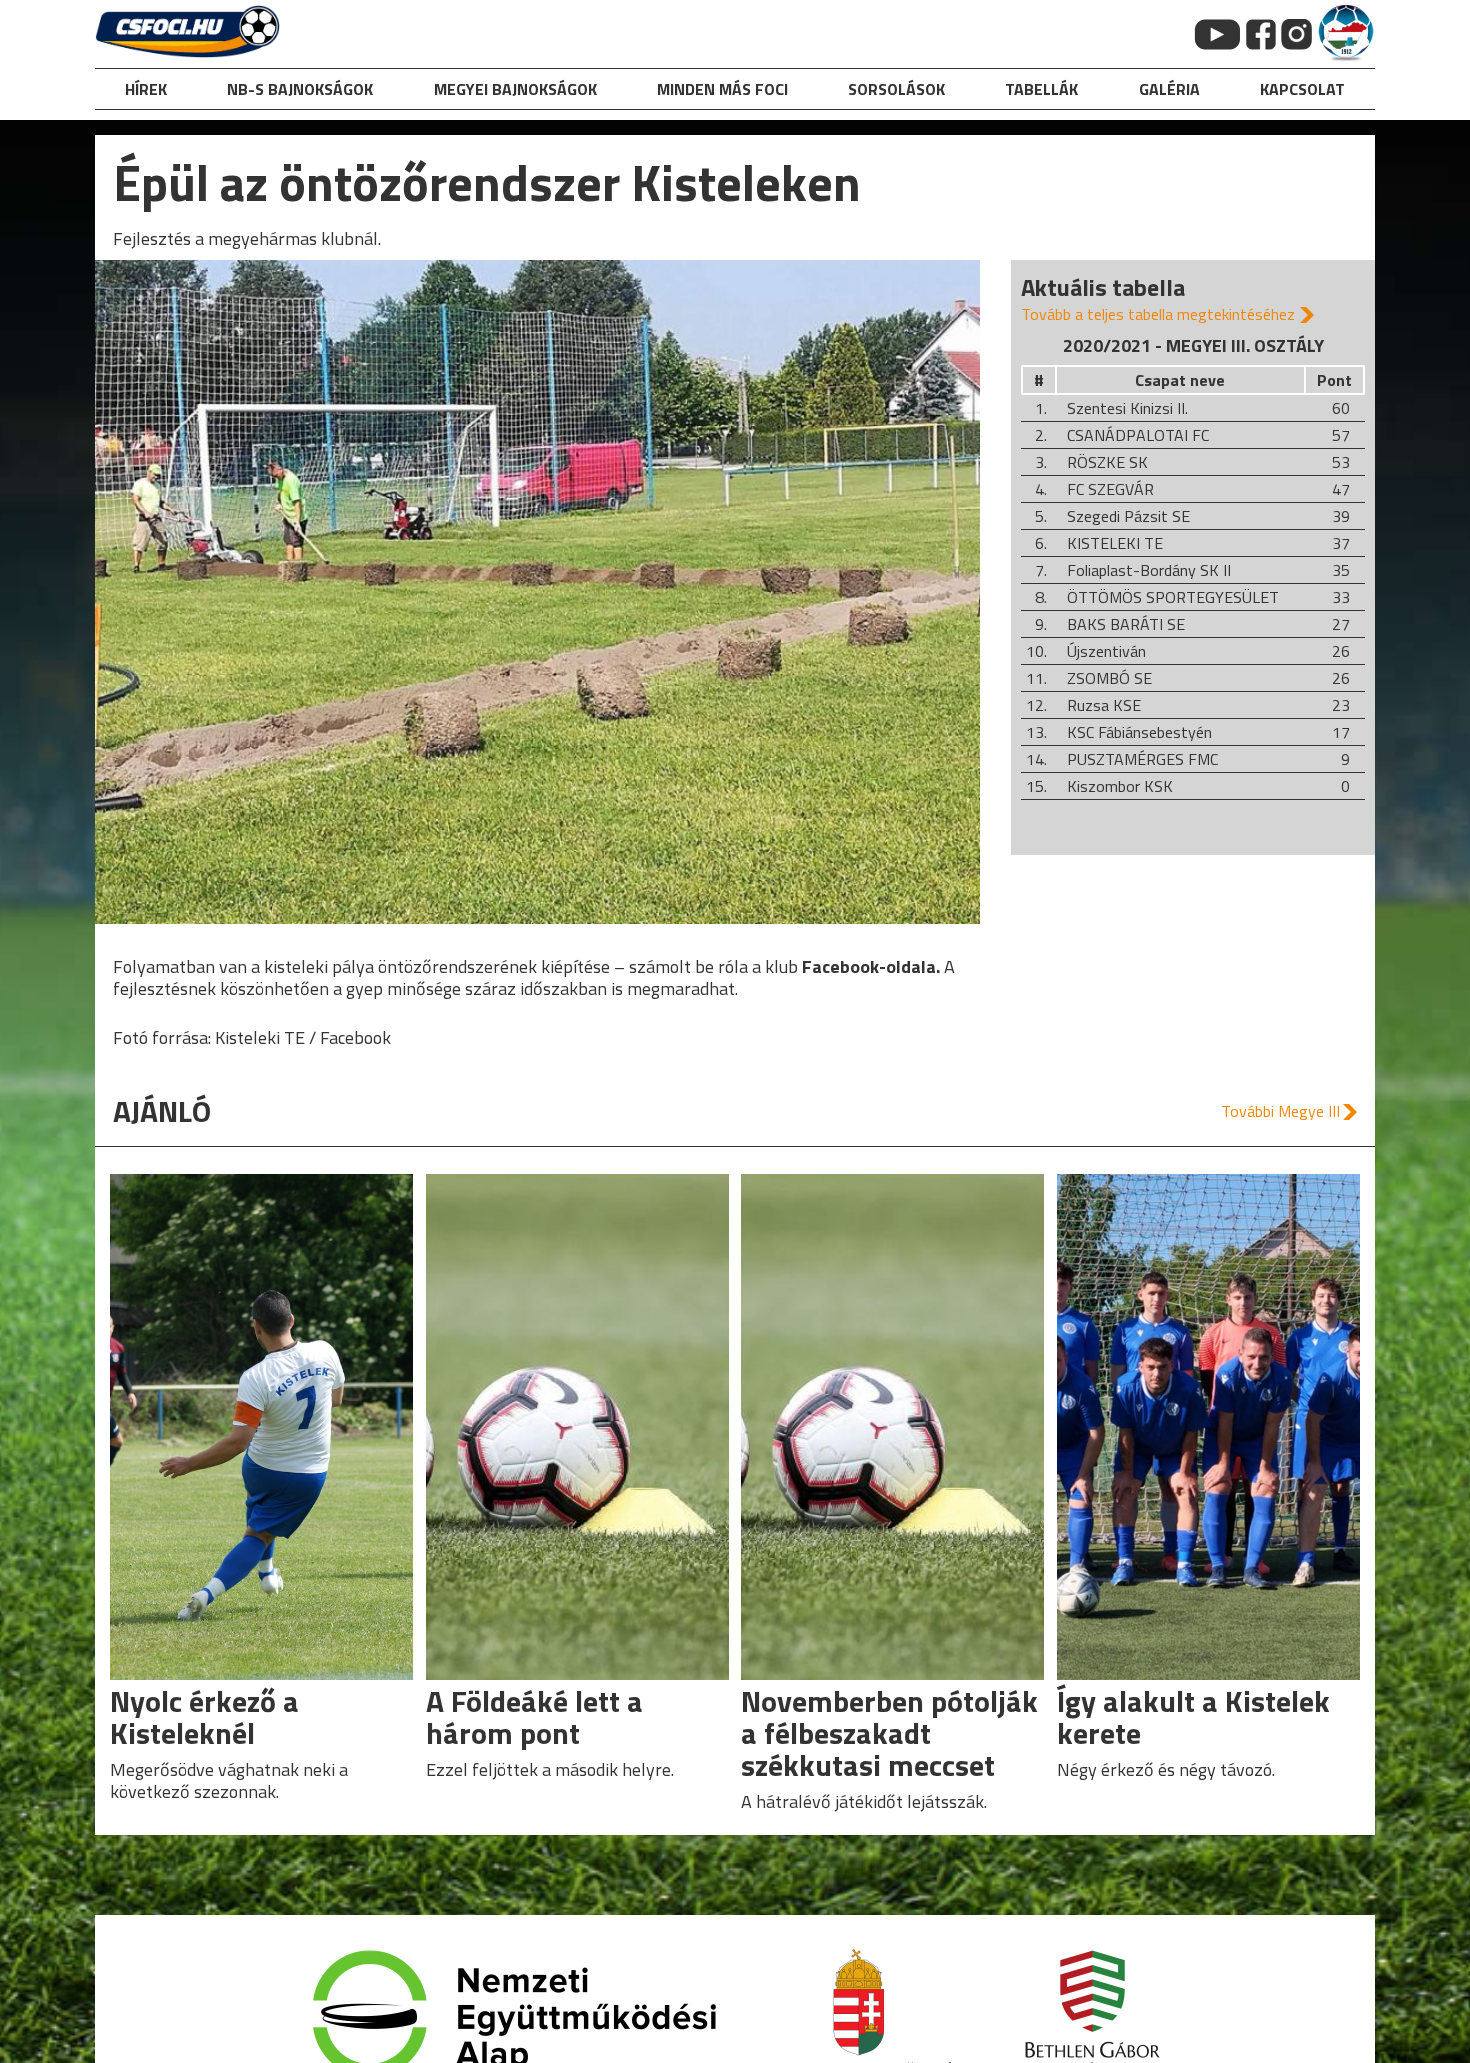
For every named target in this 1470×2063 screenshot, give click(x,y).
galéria (1169, 89)
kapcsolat (1302, 89)
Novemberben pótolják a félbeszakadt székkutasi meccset (889, 1733)
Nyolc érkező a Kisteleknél (204, 1717)
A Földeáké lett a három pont (534, 1717)
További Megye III (1280, 1111)
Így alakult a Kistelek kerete (1193, 1717)
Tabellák (1041, 89)
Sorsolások (896, 89)
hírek (146, 89)
